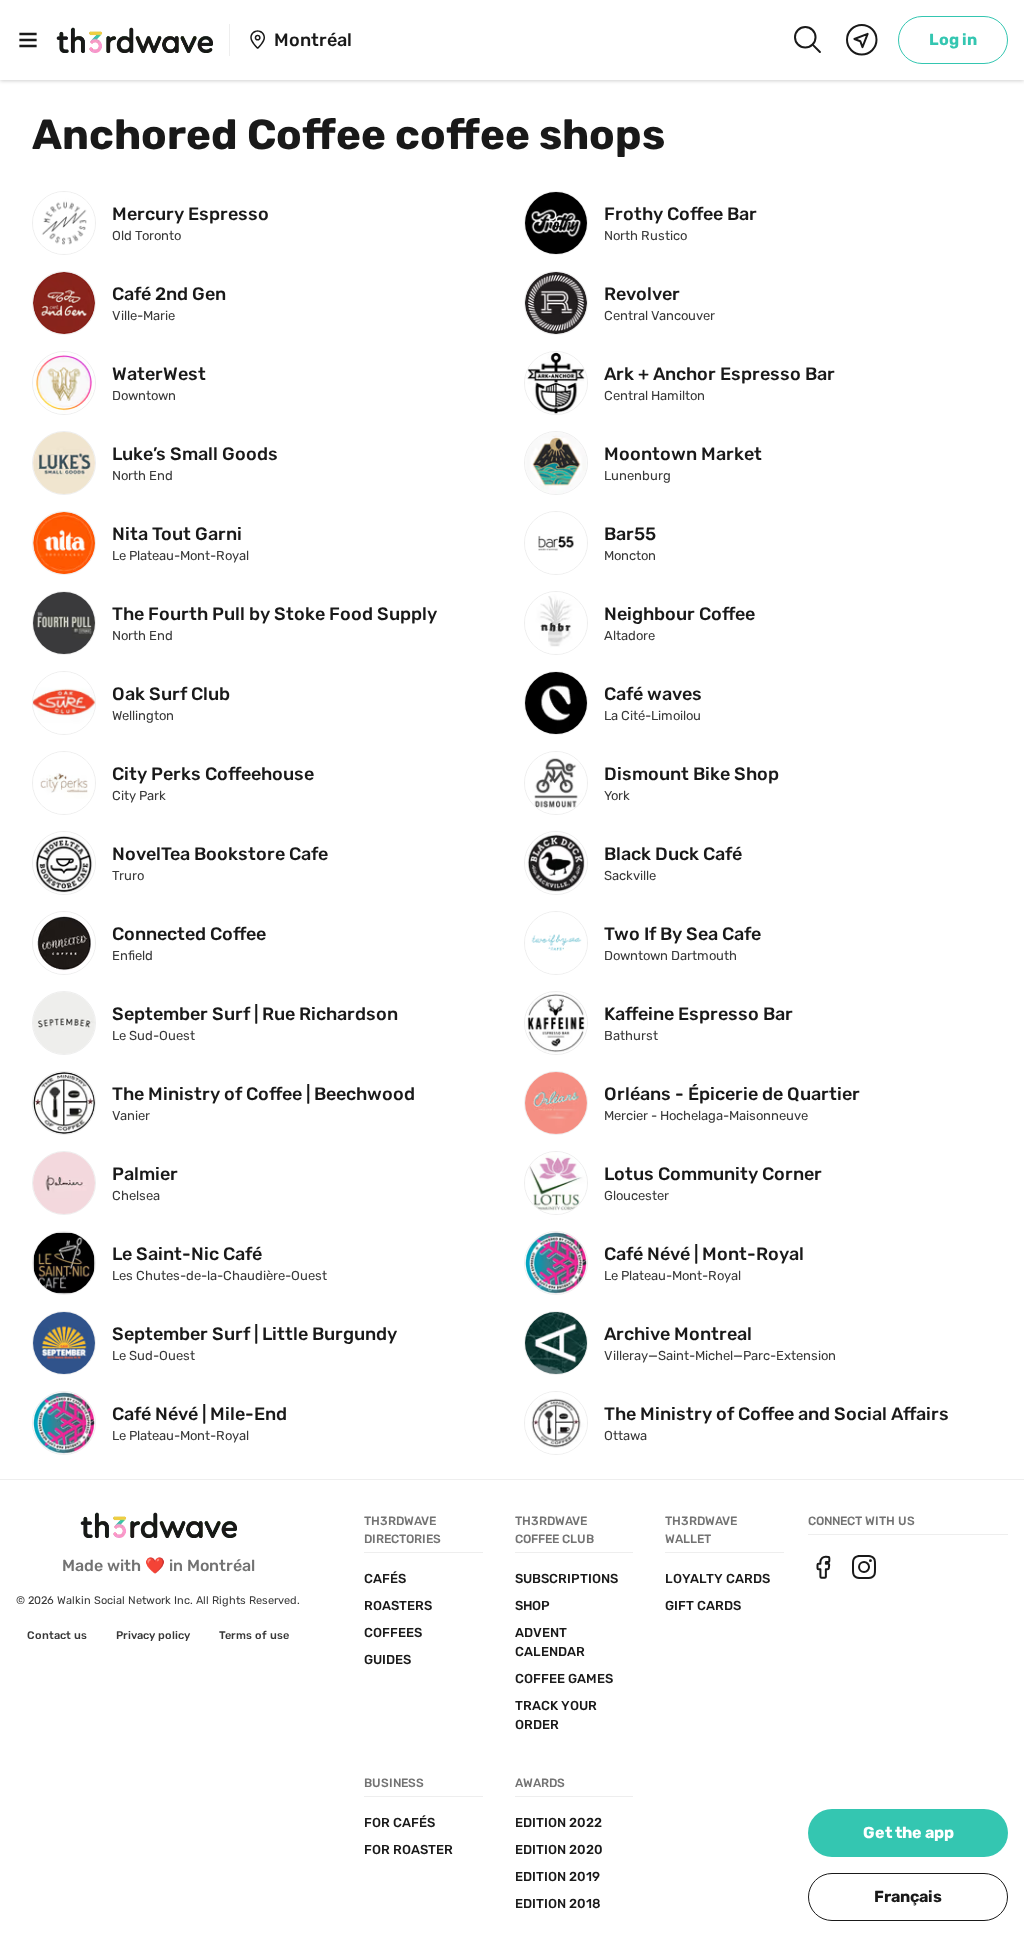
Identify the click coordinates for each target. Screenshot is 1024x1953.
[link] (953, 40)
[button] (908, 1897)
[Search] (807, 40)
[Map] (862, 40)
